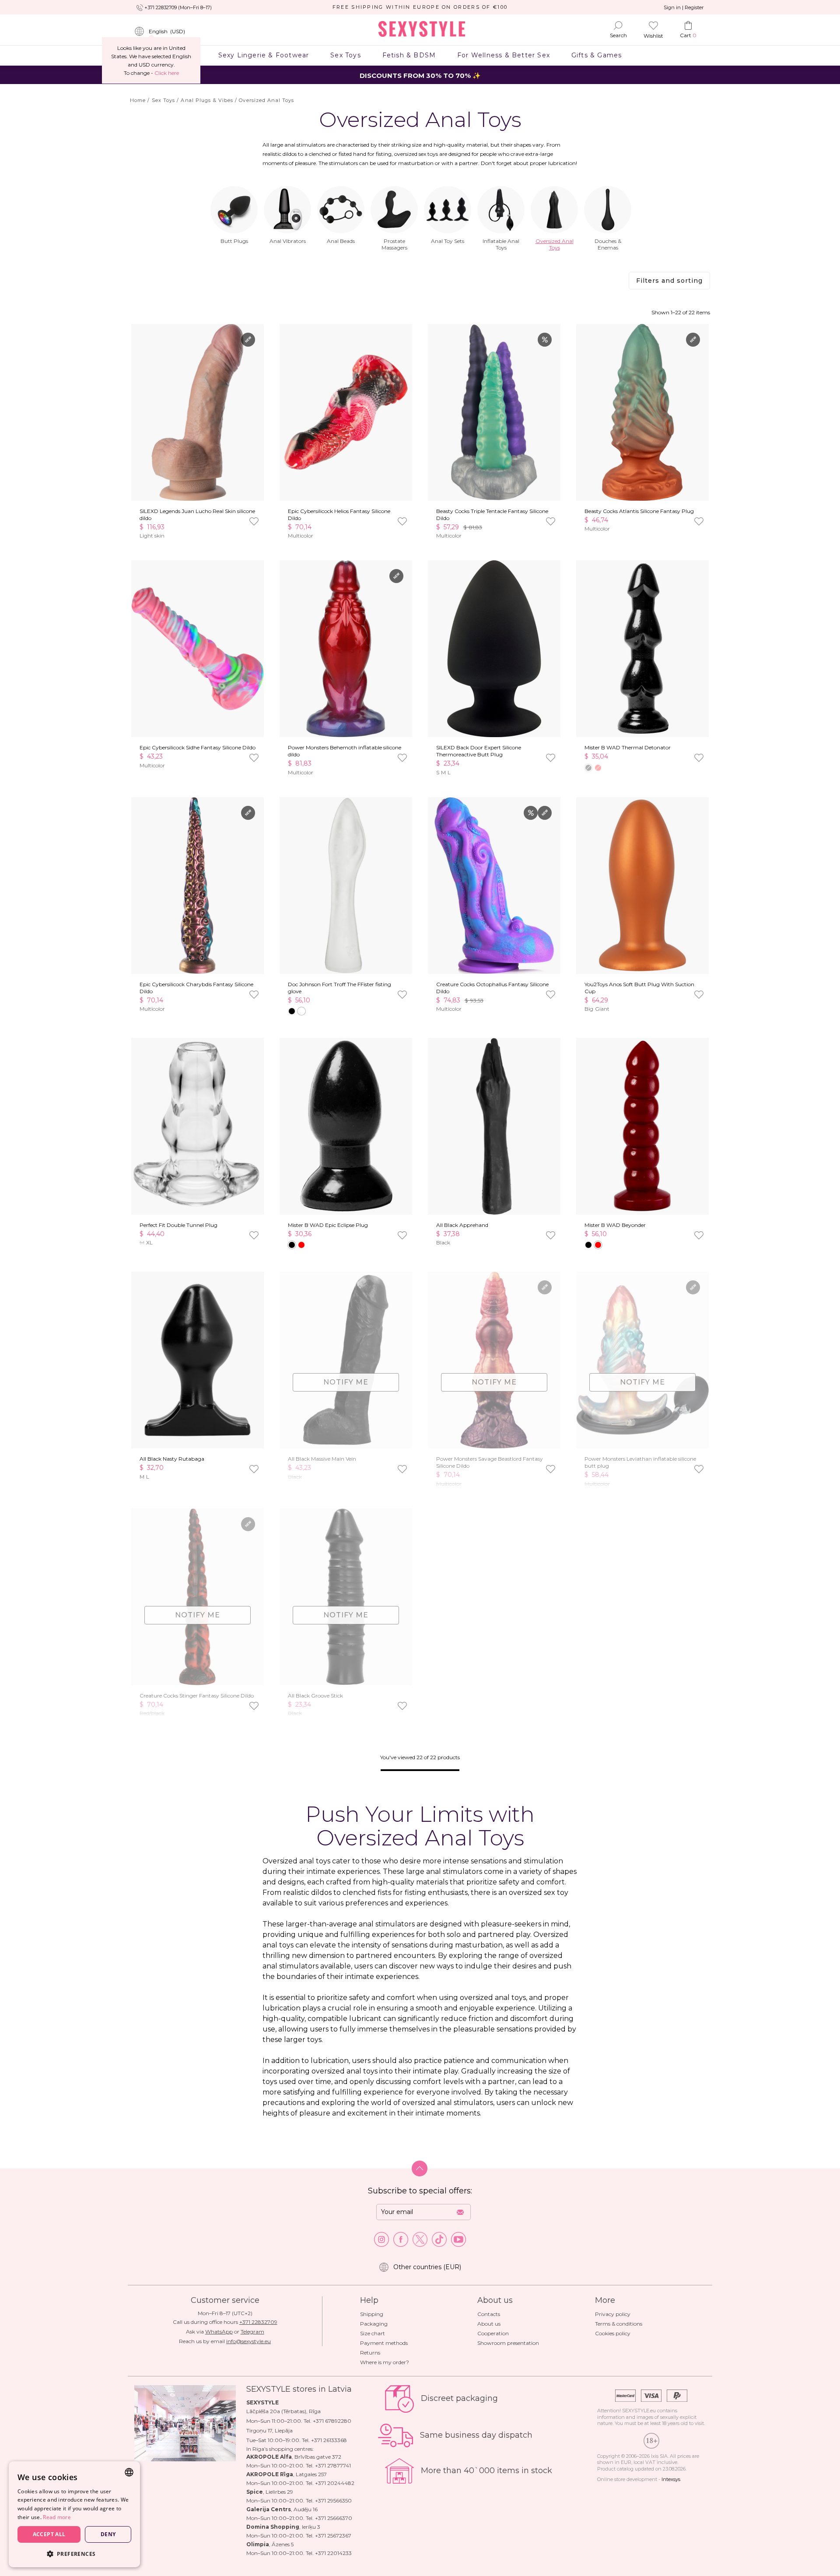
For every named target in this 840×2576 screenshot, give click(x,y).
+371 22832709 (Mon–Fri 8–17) (178, 7)
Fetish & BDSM (409, 55)
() (167, 31)
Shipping (372, 2314)
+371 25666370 (334, 2518)
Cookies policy (613, 2333)
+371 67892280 (332, 2421)
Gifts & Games (596, 55)
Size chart (373, 2333)
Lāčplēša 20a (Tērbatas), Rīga (283, 2411)
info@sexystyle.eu (248, 2341)
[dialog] (74, 2514)
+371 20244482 (335, 2483)
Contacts (489, 2314)
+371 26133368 (329, 2440)
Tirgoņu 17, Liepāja (269, 2430)
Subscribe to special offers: (420, 2191)
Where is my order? (385, 2362)
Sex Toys (346, 55)
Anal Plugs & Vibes (207, 100)
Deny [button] (108, 2534)
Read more (57, 2517)
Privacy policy (613, 2314)
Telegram (252, 2332)
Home (138, 100)
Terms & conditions (619, 2324)
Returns (370, 2353)
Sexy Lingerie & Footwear (264, 55)
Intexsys (671, 2479)
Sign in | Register (684, 7)
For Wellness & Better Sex (504, 55)
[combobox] (129, 2472)
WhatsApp (219, 2332)
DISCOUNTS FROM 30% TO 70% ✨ (420, 76)
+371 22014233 (333, 2553)
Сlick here (167, 73)
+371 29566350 (333, 2500)
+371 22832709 (258, 2322)
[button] (74, 2553)
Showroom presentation (508, 2343)
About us (489, 2324)
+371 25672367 (333, 2536)
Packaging (374, 2324)
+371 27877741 (333, 2465)
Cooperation (493, 2333)
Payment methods (384, 2343)
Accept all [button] (49, 2534)
